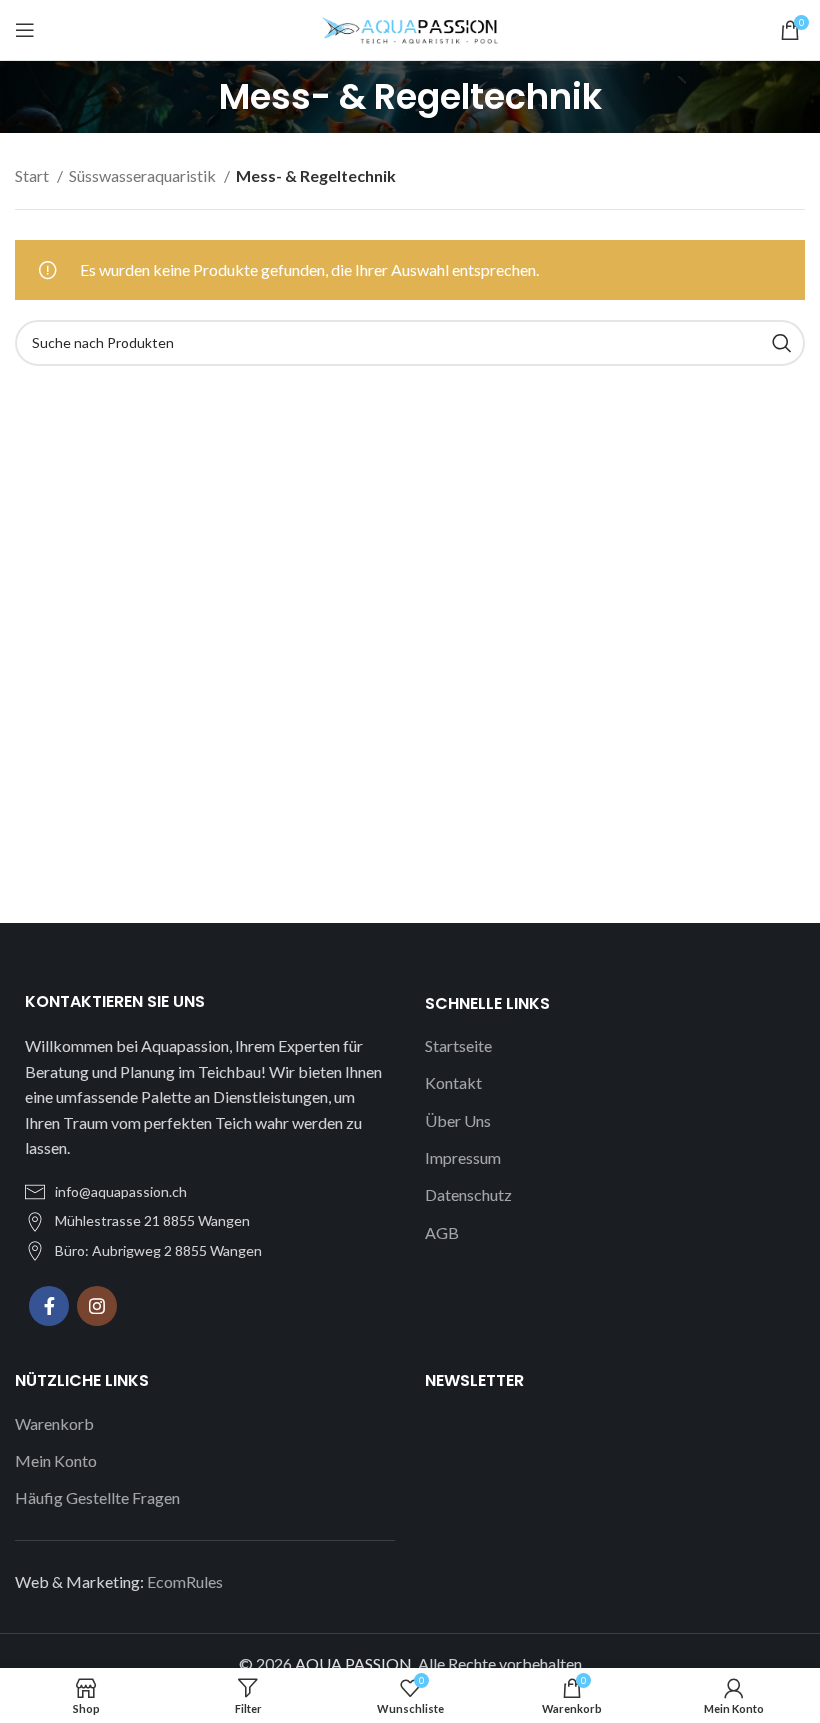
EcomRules (185, 1581)
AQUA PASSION (353, 1663)
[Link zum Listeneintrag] (205, 1192)
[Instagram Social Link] (97, 1306)
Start (33, 175)
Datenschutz (468, 1194)
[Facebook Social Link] (49, 1306)
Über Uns (458, 1120)
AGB (442, 1232)
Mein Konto (56, 1460)
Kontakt (453, 1082)
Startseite (458, 1045)
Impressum (463, 1157)
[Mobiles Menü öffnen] (25, 30)
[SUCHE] (782, 343)
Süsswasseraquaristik (144, 175)
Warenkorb (54, 1423)
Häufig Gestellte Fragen (97, 1497)
